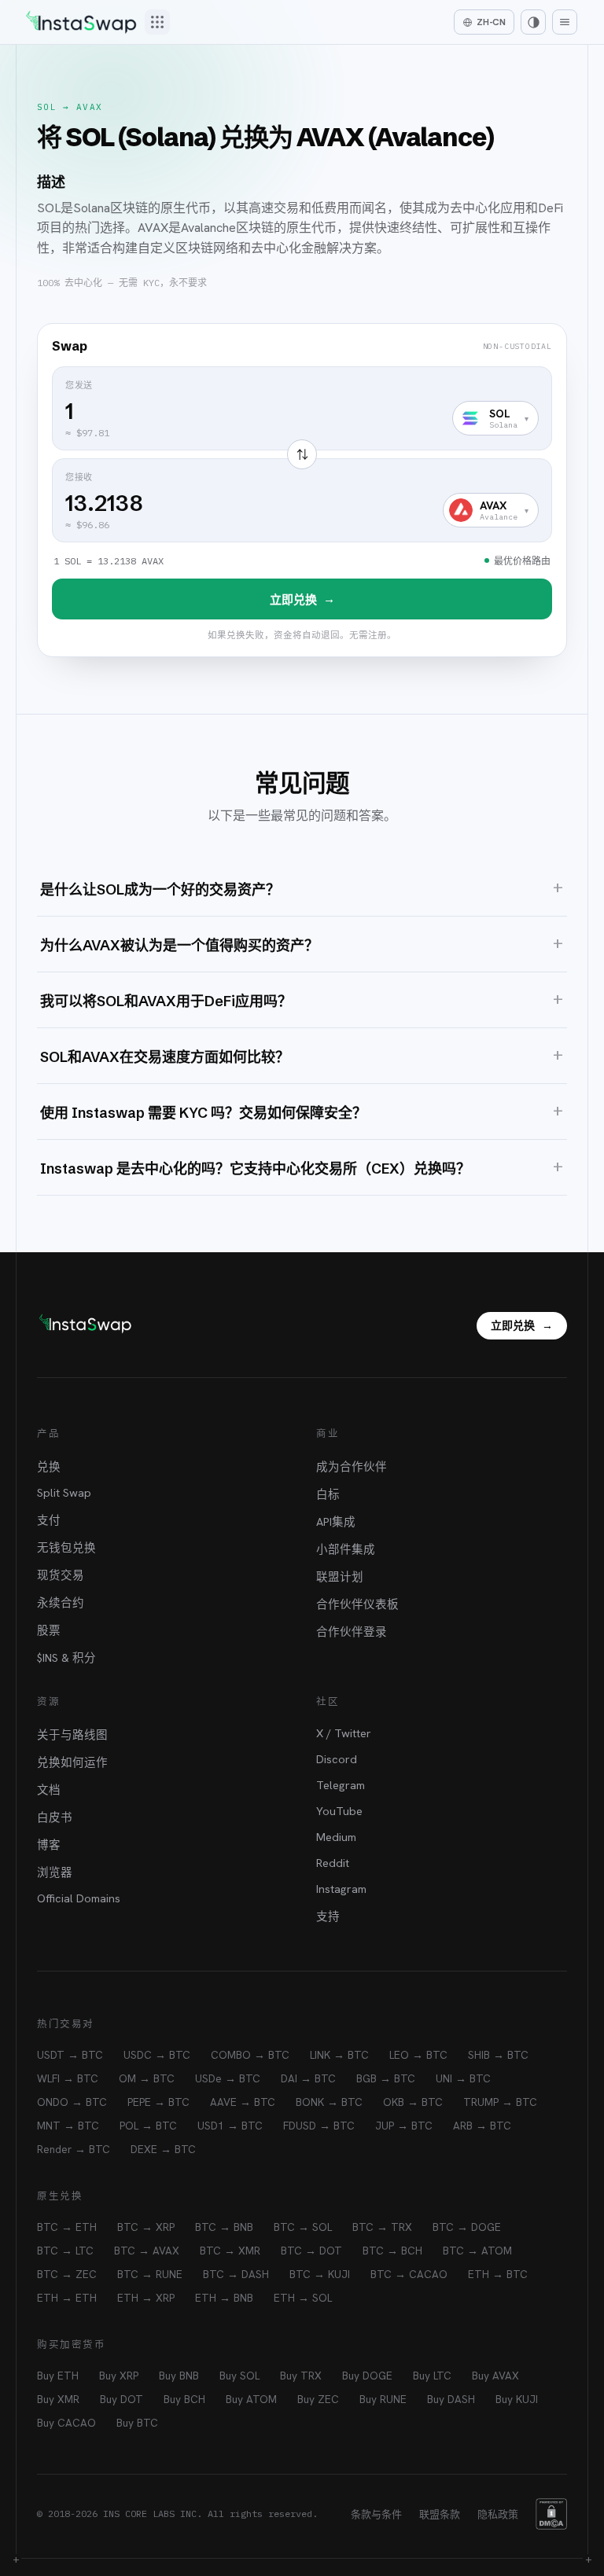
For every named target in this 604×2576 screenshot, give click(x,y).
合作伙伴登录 (352, 1632)
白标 (328, 1494)
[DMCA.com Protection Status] (551, 2514)
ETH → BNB (224, 2298)
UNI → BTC (463, 2078)
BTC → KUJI (320, 2274)
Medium (336, 1837)
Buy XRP (119, 2376)
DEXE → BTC (163, 2149)
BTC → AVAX (147, 2251)
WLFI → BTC (68, 2078)
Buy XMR (58, 2399)
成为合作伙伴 (352, 1466)
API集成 (336, 1521)
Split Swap (64, 1492)
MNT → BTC (68, 2126)
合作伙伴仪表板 (357, 1604)
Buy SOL (239, 2376)
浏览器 (55, 1872)
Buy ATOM (251, 2399)
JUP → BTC (404, 2126)
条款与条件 (376, 2514)
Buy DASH (451, 2399)
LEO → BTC (418, 2055)
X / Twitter (344, 1733)
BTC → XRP (146, 2227)
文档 (49, 1790)
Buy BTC (137, 2423)
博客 (49, 1845)
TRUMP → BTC (500, 2102)
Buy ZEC (318, 2399)
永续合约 (61, 1602)
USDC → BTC (157, 2055)
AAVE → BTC (243, 2102)
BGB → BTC (386, 2078)
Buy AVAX (495, 2376)
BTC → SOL (303, 2227)
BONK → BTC (329, 2102)
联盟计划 (340, 1576)
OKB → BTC (413, 2102)
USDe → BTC (228, 2078)
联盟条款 (440, 2514)
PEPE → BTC (158, 2102)
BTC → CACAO (409, 2274)
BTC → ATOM (477, 2251)
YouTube (339, 1811)
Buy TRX (301, 2376)
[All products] (157, 22)
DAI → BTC (308, 2078)
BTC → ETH (67, 2227)
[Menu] (565, 22)
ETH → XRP (146, 2298)
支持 (328, 1916)
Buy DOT (122, 2399)
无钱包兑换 (66, 1547)
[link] (302, 490)
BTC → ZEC (67, 2274)
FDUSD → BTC (319, 2126)
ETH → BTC (498, 2274)
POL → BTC (148, 2126)
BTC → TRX (382, 2227)
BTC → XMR (230, 2251)
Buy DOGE (367, 2376)
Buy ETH (58, 2376)
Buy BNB (179, 2376)
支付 (49, 1520)
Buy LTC (432, 2376)
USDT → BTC (70, 2055)
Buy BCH (184, 2399)
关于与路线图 (72, 1734)
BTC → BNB (224, 2227)
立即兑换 (302, 599)
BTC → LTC (65, 2251)
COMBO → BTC (250, 2055)
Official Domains (79, 1898)
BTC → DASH (236, 2274)
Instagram (341, 1889)
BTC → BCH (392, 2251)
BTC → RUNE (150, 2274)
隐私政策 (498, 2514)
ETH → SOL (303, 2298)
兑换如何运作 (72, 1762)
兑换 (49, 1466)
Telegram (341, 1785)
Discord (337, 1759)
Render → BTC (74, 2149)
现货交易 (61, 1575)
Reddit (333, 1863)
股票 (49, 1630)
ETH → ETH (67, 2298)
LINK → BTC (339, 2055)
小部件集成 (346, 1549)
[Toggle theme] (533, 22)
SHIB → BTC (498, 2055)
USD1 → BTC (230, 2126)
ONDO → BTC (72, 2102)
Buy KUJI (517, 2399)
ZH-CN (491, 22)
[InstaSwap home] (81, 22)
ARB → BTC (482, 2126)
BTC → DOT (311, 2251)
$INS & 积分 (66, 1657)
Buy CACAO (66, 2423)
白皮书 (55, 1817)
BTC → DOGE (467, 2227)
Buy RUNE (383, 2399)
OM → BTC (147, 2078)
